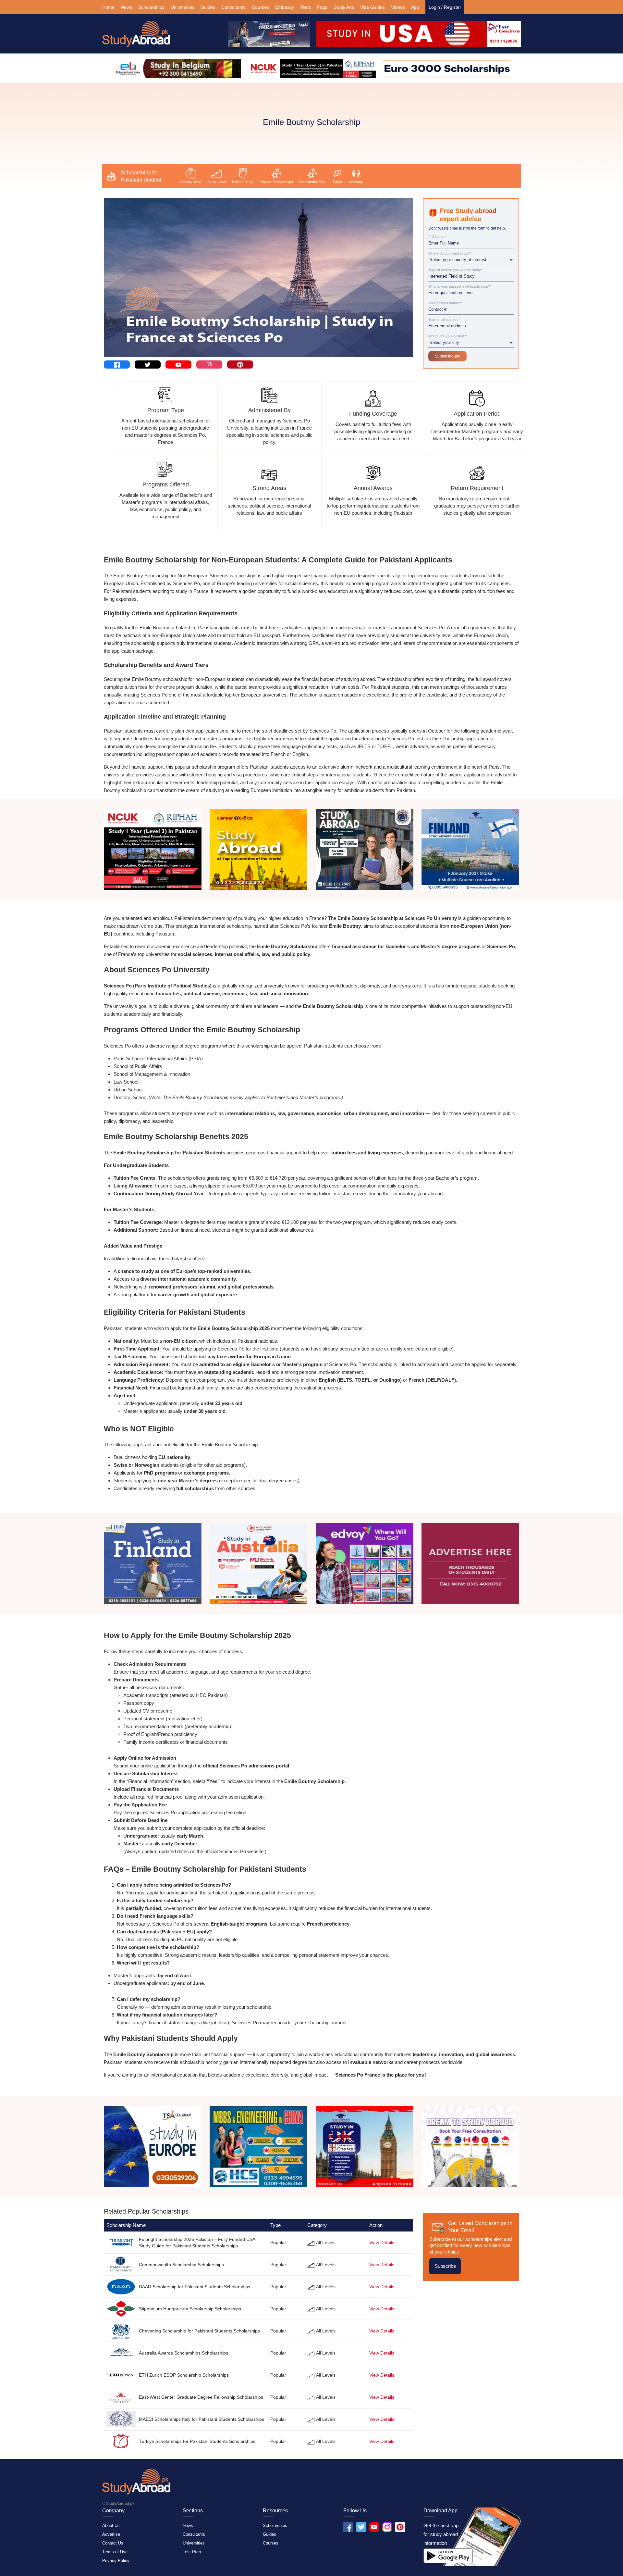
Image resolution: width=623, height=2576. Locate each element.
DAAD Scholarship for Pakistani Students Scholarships (195, 2287)
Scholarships (151, 7)
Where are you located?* (448, 336)
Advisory (356, 182)
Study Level (217, 182)
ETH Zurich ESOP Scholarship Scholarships (184, 2375)
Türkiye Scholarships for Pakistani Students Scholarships (197, 2441)
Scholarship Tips (312, 182)
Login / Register (445, 7)
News (126, 7)
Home (108, 7)
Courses (260, 7)
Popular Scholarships (276, 182)
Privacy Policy (116, 2561)
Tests (305, 7)
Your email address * (445, 320)
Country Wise (190, 182)
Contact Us (113, 2543)
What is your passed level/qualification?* (460, 287)
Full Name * (437, 237)
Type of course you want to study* (455, 270)
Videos (398, 7)
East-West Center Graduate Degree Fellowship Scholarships (201, 2397)
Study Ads (344, 7)
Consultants (233, 7)
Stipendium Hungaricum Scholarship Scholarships (190, 2309)
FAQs (337, 182)
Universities (183, 7)
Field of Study (243, 182)
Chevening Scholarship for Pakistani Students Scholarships (199, 2331)
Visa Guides (373, 7)
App (415, 7)
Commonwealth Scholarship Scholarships (181, 2265)
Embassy (285, 7)
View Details (382, 2243)
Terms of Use (115, 2552)
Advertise (111, 2534)
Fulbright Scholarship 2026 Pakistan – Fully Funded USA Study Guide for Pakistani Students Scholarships (197, 2243)
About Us (111, 2526)
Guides (208, 7)
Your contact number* (445, 303)
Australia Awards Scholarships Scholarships (183, 2353)
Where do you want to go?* (450, 253)
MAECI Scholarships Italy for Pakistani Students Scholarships (202, 2419)
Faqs (322, 7)
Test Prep (192, 2552)
